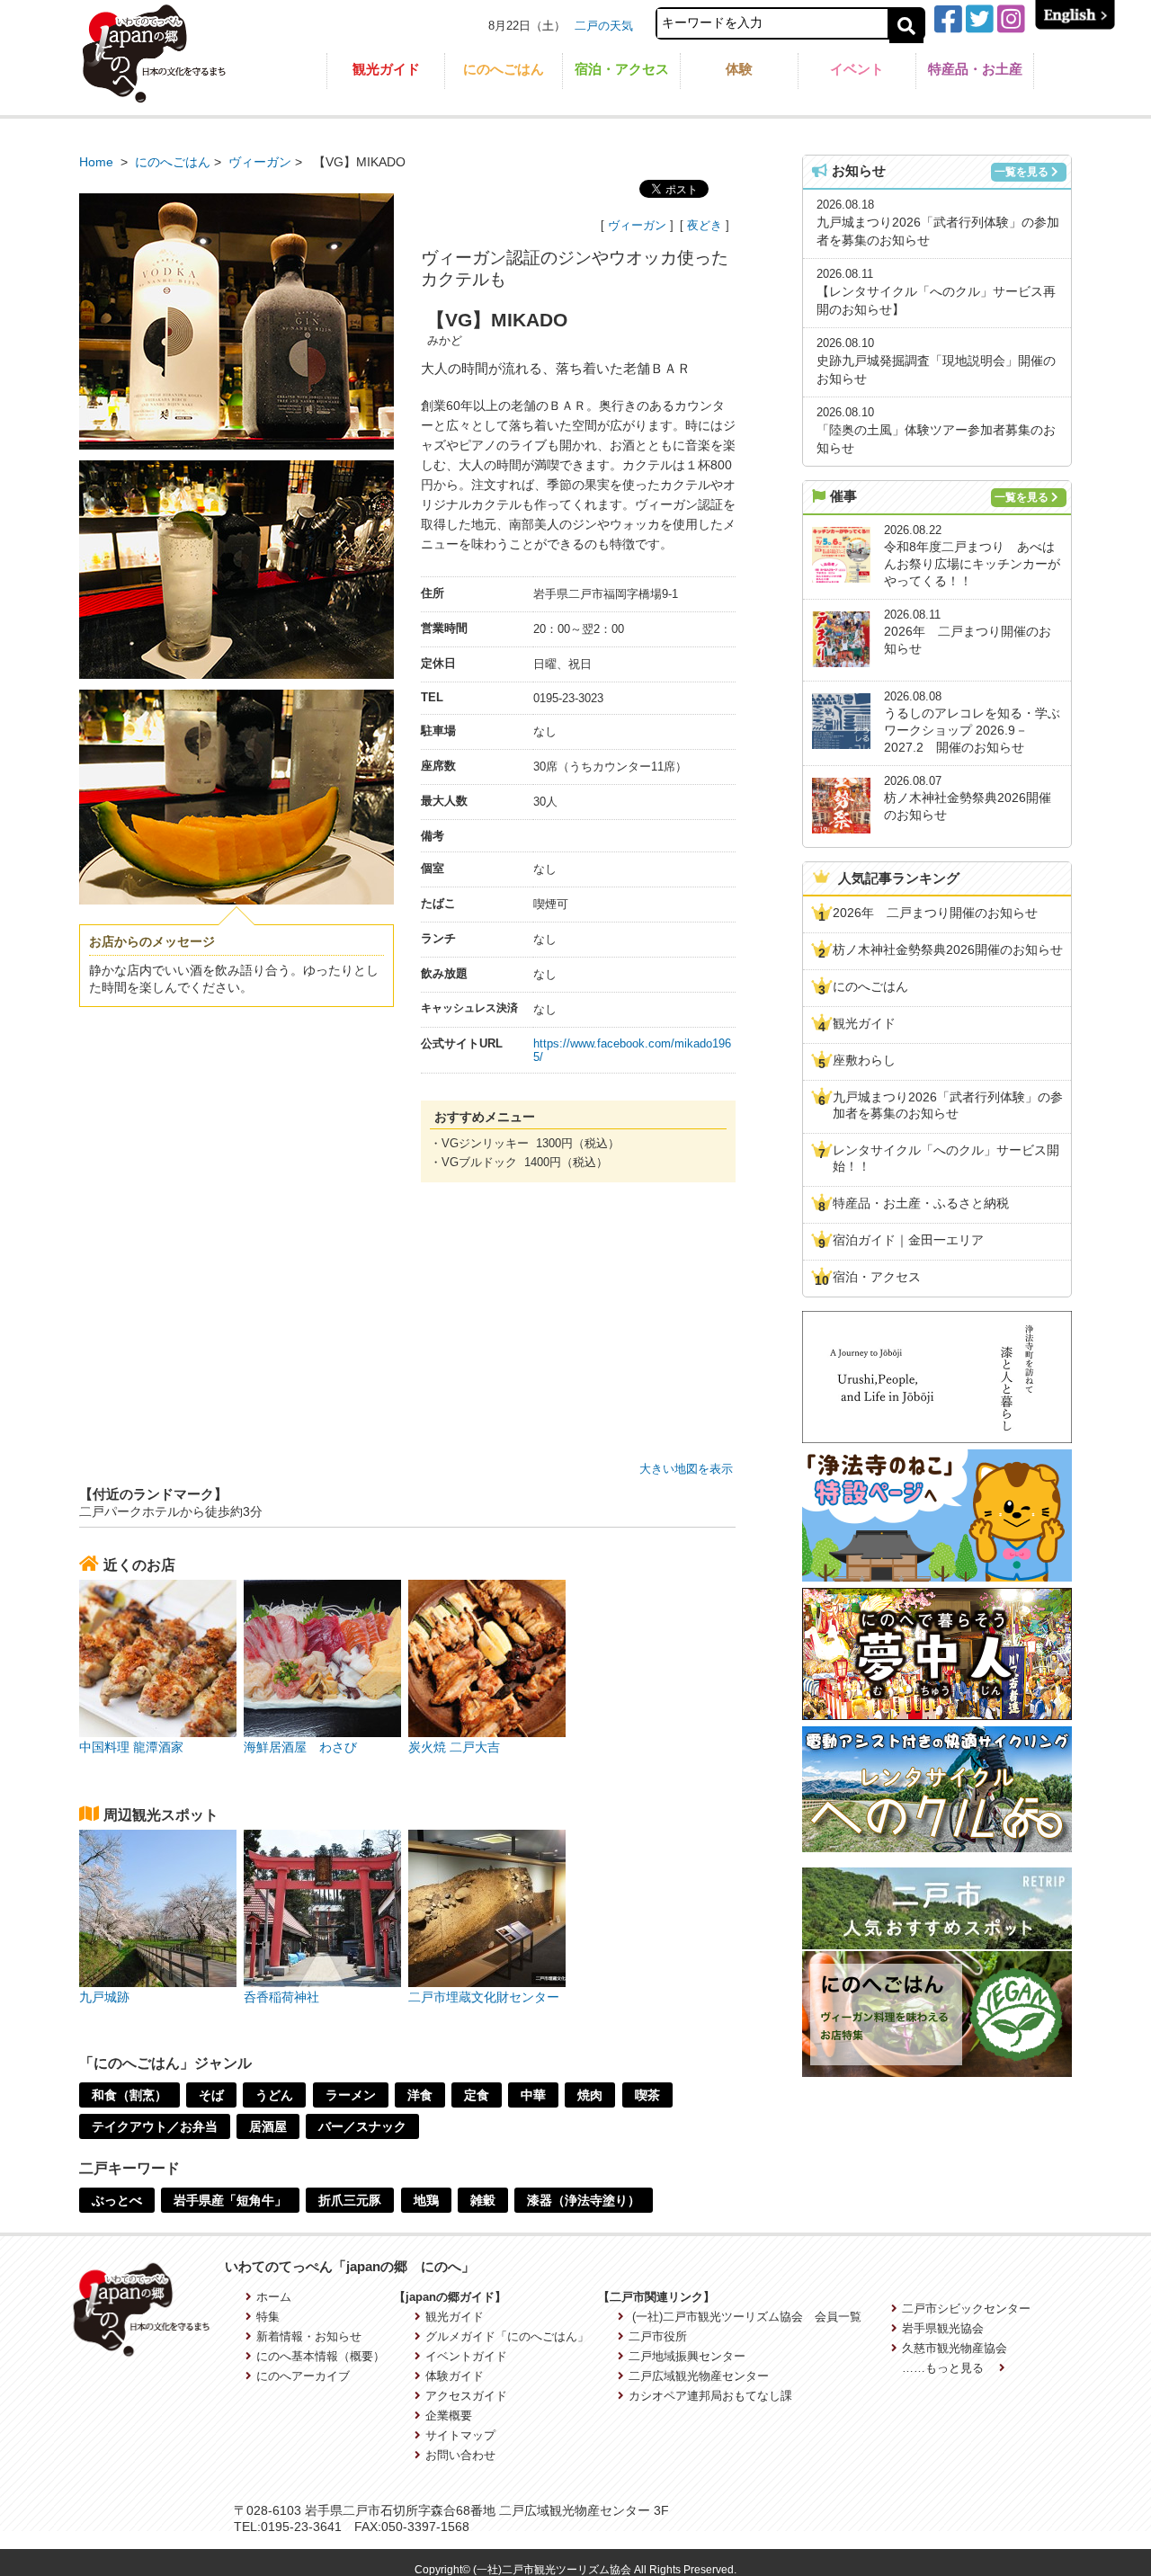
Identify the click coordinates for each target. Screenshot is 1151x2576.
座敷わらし (864, 1060)
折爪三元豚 (350, 2200)
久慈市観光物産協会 (955, 2348)
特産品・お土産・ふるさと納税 (921, 1203)
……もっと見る (945, 2368)
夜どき (705, 225)
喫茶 (647, 2095)
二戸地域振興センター (687, 2356)
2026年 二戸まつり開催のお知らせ (935, 913)
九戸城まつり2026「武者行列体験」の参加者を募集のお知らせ (948, 1105)
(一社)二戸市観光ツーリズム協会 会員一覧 (745, 2317)
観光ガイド (386, 69)
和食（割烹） (129, 2095)
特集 (268, 2317)
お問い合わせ (460, 2455)
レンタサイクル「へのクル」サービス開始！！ (946, 1158)
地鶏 (426, 2200)
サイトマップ (460, 2435)
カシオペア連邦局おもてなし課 (710, 2396)
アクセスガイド (466, 2396)
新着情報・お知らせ (309, 2336)
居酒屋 (268, 2126)
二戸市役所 (658, 2336)
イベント (857, 69)
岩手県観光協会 (943, 2328)
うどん (274, 2095)
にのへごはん (504, 69)
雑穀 (483, 2200)
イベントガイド (466, 2356)
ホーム (274, 2297)
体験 (739, 69)
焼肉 (590, 2095)
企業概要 (449, 2416)
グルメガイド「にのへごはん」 (507, 2336)
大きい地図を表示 (686, 1469)
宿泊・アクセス (622, 69)
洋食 (420, 2095)
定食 (477, 2095)
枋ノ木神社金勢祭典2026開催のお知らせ (948, 949)
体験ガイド (455, 2376)
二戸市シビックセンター (966, 2309)
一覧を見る (1022, 172)
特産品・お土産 (975, 69)
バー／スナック (362, 2126)
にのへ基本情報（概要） (321, 2356)
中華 (533, 2095)
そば (211, 2095)
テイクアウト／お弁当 (155, 2126)
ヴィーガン (260, 162)
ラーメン (351, 2095)
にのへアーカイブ (303, 2376)
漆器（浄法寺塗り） (584, 2200)
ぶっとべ (117, 2200)
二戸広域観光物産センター (699, 2376)
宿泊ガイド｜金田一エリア (908, 1240)
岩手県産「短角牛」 (230, 2200)
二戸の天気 (604, 26)
